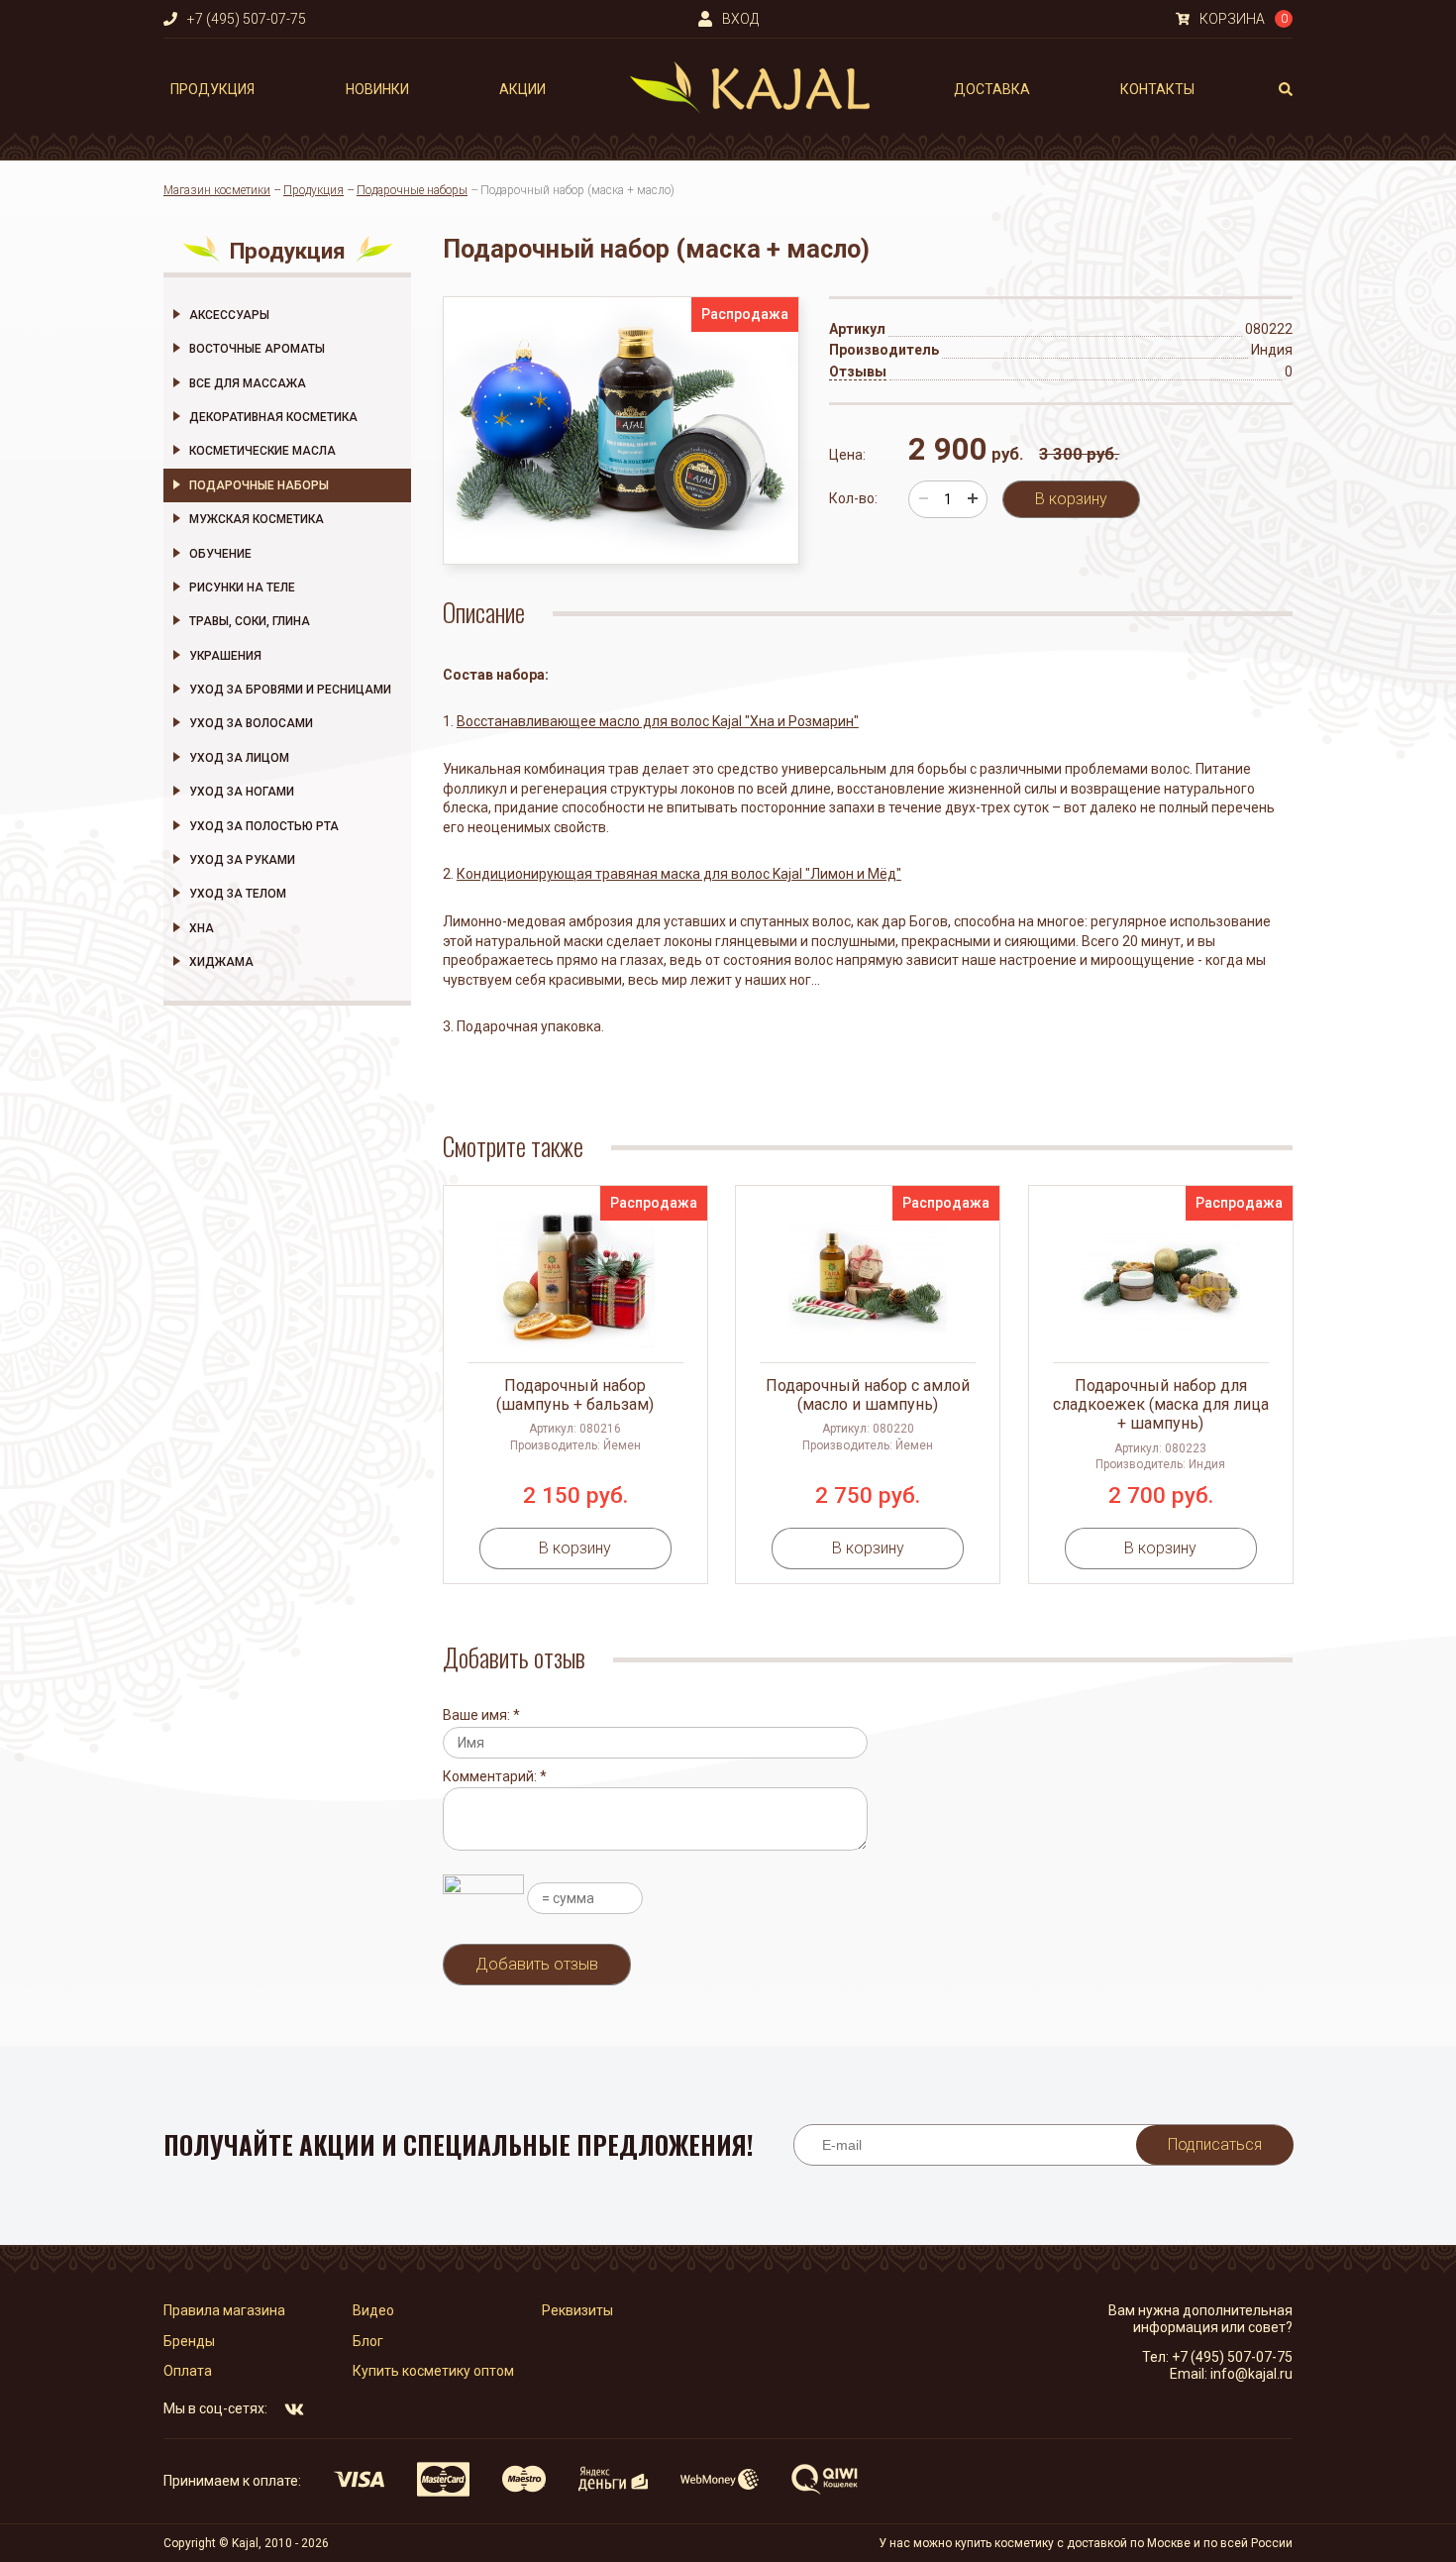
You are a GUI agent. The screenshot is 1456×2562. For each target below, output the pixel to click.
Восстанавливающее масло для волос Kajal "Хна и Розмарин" (658, 721)
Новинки (377, 89)
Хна (202, 928)
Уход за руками (242, 860)
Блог (368, 2341)
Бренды (189, 2341)
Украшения (225, 656)
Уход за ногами (242, 792)
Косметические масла (262, 451)
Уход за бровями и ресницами (290, 690)
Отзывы (858, 372)
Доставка (992, 89)
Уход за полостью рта (264, 826)
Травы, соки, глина (250, 621)
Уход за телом (238, 894)
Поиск (1286, 89)
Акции (522, 89)
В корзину (1071, 499)
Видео (373, 2310)
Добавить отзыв (537, 1964)
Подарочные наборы (412, 190)
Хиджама (221, 962)
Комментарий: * (495, 1776)
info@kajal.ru (1251, 2374)
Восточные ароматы (257, 349)
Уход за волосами (251, 723)
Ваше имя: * (481, 1715)
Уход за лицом (239, 758)
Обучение (220, 554)
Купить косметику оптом (433, 2371)
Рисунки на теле (242, 587)
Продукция (212, 89)
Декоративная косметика (273, 417)
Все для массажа (248, 383)
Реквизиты (577, 2310)
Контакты (1157, 89)
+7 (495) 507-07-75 (1232, 2357)
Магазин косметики (217, 190)
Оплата (188, 2371)
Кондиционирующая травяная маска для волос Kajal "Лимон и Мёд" (679, 874)
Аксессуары (229, 315)
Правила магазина (224, 2310)
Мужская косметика (257, 519)
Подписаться (1215, 2144)
